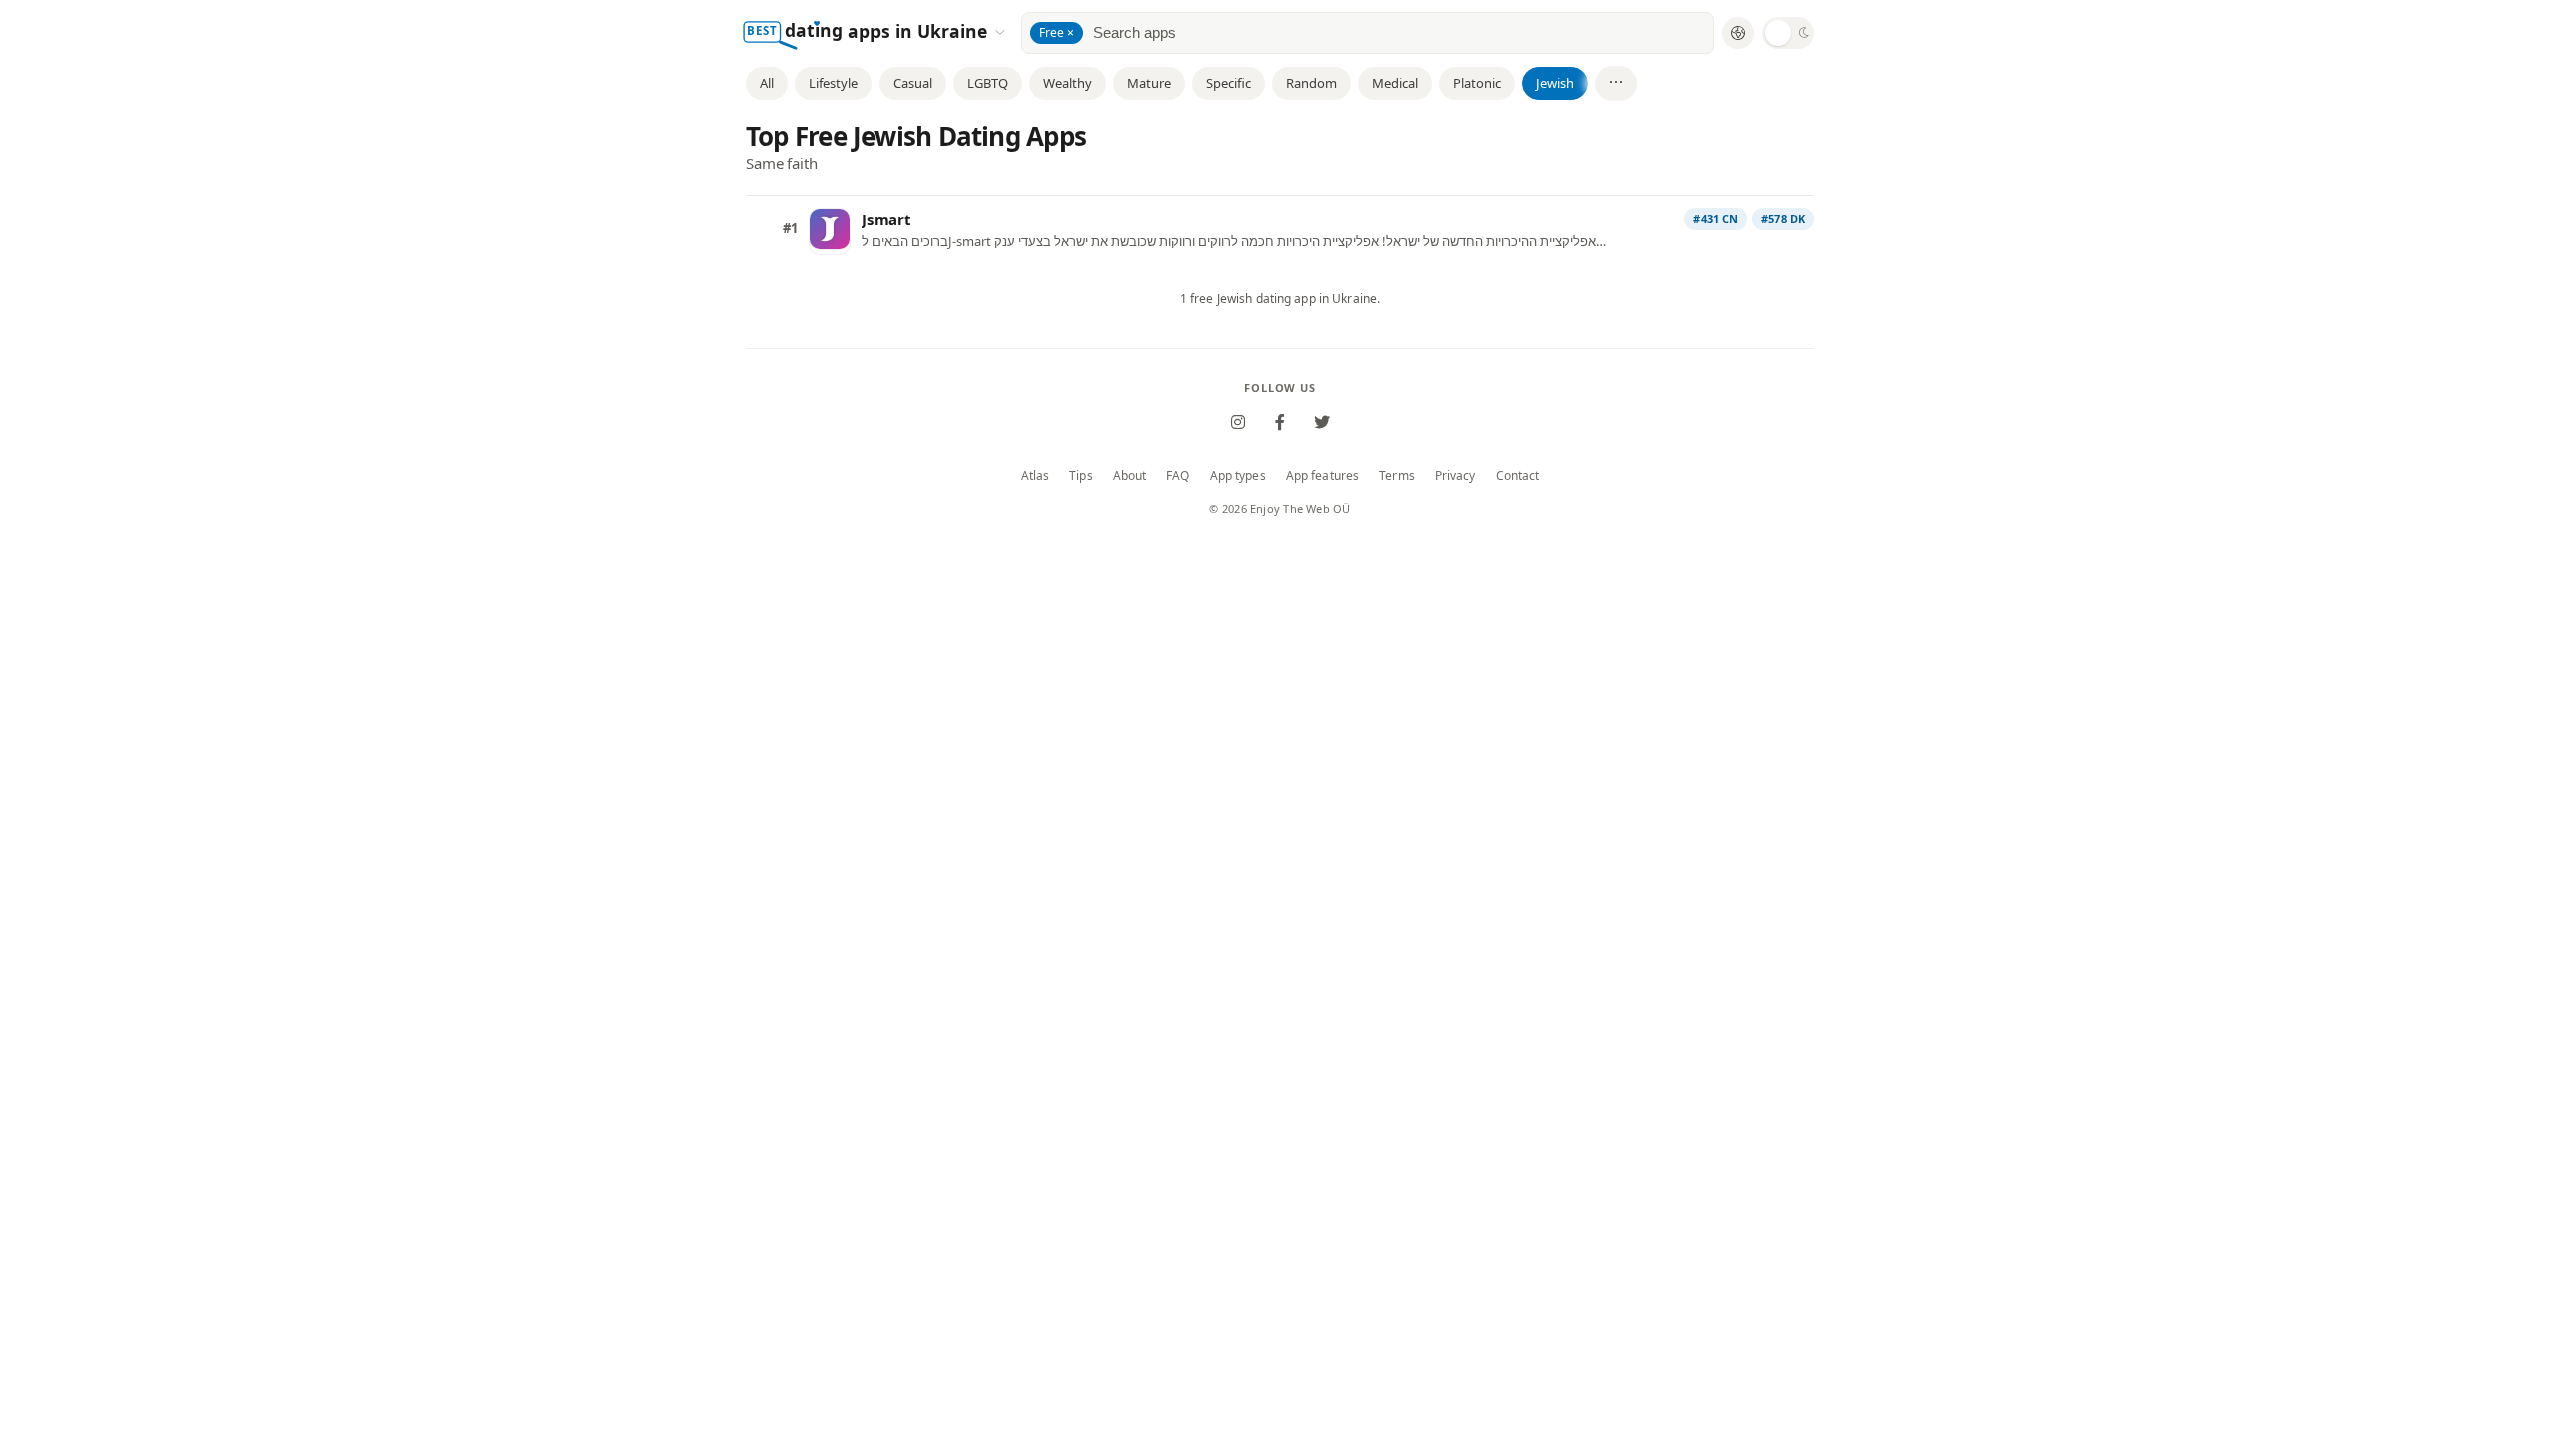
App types (1238, 476)
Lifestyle (833, 83)
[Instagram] (1238, 422)
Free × (1056, 32)
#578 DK (1783, 218)
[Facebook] (1280, 422)
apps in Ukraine (920, 30)
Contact (1518, 476)
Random (1311, 83)
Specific (1228, 83)
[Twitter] (1322, 422)
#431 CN (1715, 218)
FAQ (1177, 476)
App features (1322, 476)
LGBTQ (987, 83)
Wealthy (1067, 83)
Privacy (1455, 476)
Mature (1149, 83)
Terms (1397, 476)
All (767, 83)
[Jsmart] (830, 229)
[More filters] (1616, 83)
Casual (912, 83)
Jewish (1555, 83)
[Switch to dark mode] (1788, 33)
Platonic (1477, 83)
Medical (1395, 83)
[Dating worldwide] (1738, 33)
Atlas (1035, 476)
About (1130, 476)
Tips (1080, 476)
